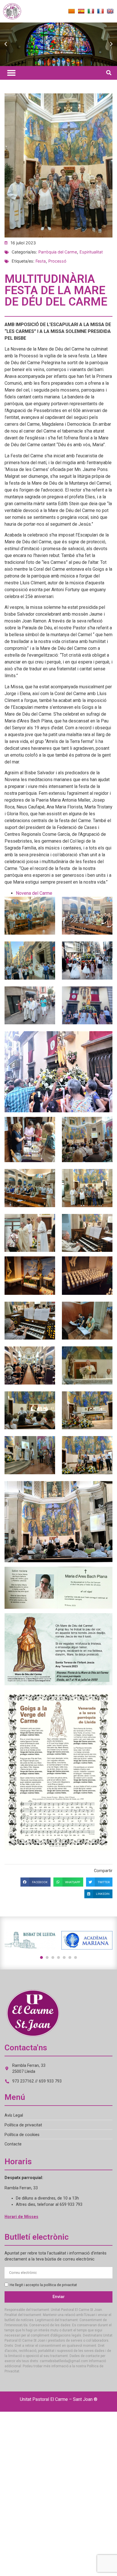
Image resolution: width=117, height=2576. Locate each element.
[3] (53, 1957)
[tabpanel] (30, 1940)
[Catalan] (72, 11)
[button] (6, 44)
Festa (41, 261)
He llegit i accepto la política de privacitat (43, 2285)
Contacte (13, 2144)
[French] (101, 11)
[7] (76, 1957)
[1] (41, 1957)
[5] (64, 1957)
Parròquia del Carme (58, 252)
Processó (57, 261)
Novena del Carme (34, 893)
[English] (110, 11)
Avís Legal (14, 2115)
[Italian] (91, 11)
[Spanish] (81, 11)
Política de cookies (22, 2135)
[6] (70, 1957)
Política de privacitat (23, 2125)
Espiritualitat (91, 252)
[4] (58, 1957)
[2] (47, 1957)
